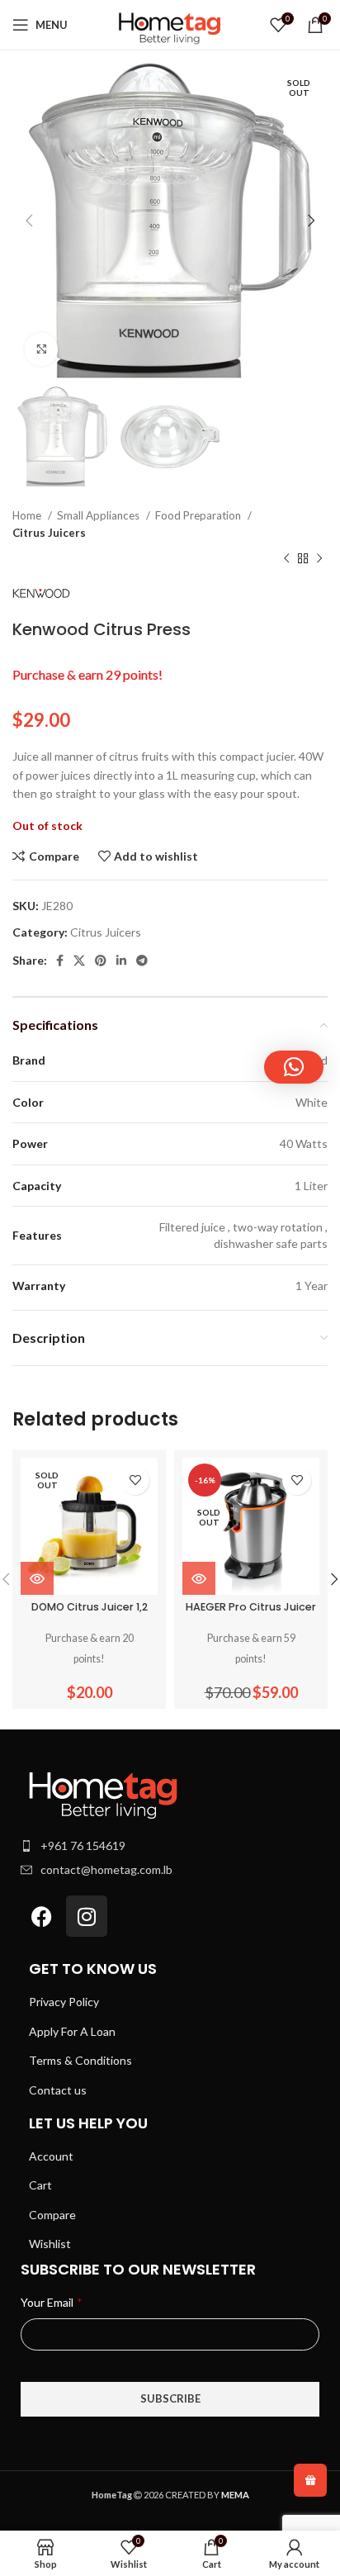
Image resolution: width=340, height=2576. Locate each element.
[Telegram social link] (142, 961)
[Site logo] (170, 24)
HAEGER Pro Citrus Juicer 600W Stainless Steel (251, 1613)
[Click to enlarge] (41, 349)
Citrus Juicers (49, 533)
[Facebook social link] (60, 961)
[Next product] (319, 558)
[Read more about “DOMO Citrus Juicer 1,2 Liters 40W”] (37, 1578)
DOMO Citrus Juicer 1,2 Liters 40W (90, 1613)
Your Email (51, 2302)
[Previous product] (286, 558)
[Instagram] (87, 1916)
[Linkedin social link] (121, 961)
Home (28, 515)
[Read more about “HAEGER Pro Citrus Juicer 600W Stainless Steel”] (199, 1578)
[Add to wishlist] (135, 1480)
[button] (294, 1067)
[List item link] (170, 1846)
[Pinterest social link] (101, 961)
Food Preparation (199, 515)
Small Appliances (99, 515)
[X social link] (79, 961)
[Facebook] (41, 1916)
